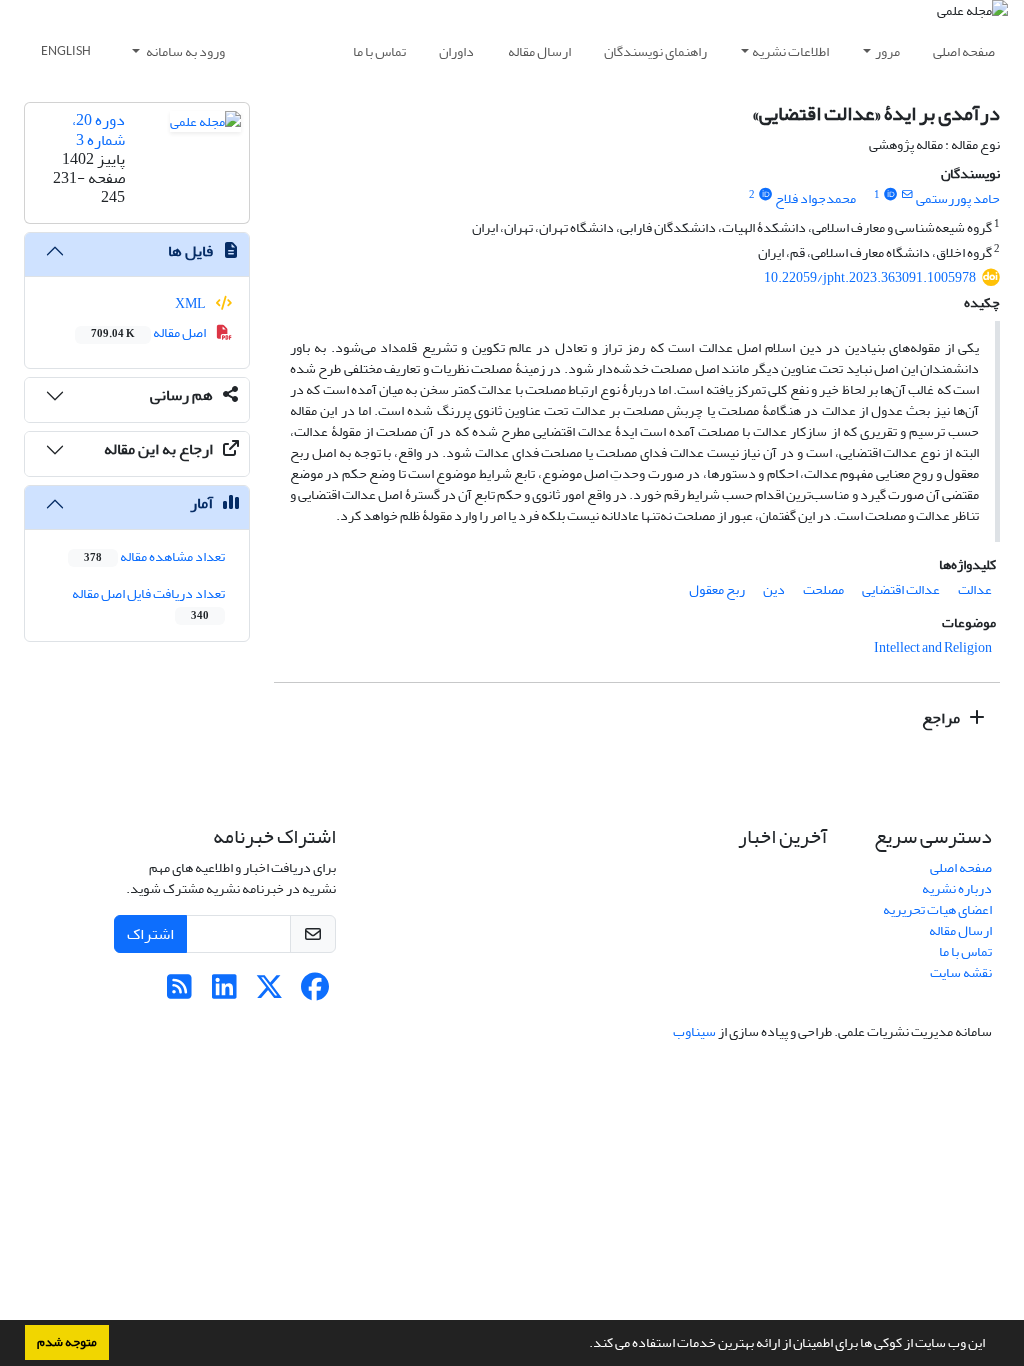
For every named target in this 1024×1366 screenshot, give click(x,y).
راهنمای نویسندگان (655, 51)
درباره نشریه (957, 888)
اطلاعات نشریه (790, 51)
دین (774, 589)
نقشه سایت (961, 972)
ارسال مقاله (539, 51)
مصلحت (823, 589)
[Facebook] (314, 992)
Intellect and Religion (933, 647)
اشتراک (150, 934)
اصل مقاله (149, 332)
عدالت (975, 589)
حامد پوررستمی (958, 198)
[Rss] (179, 992)
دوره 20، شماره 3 (98, 129)
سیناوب (694, 1031)
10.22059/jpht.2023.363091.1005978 (870, 277)
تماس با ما (379, 51)
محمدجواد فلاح (815, 198)
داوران (456, 51)
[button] (584, 1345)
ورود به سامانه (184, 51)
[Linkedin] (224, 992)
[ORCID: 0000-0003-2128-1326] (765, 195)
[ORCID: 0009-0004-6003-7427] (890, 195)
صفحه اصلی (964, 51)
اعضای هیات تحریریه (937, 909)
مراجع (942, 718)
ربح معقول (717, 589)
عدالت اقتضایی (901, 589)
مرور (887, 51)
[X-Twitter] (269, 992)
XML (191, 303)
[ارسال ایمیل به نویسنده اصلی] (907, 195)
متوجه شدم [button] (67, 1342)
